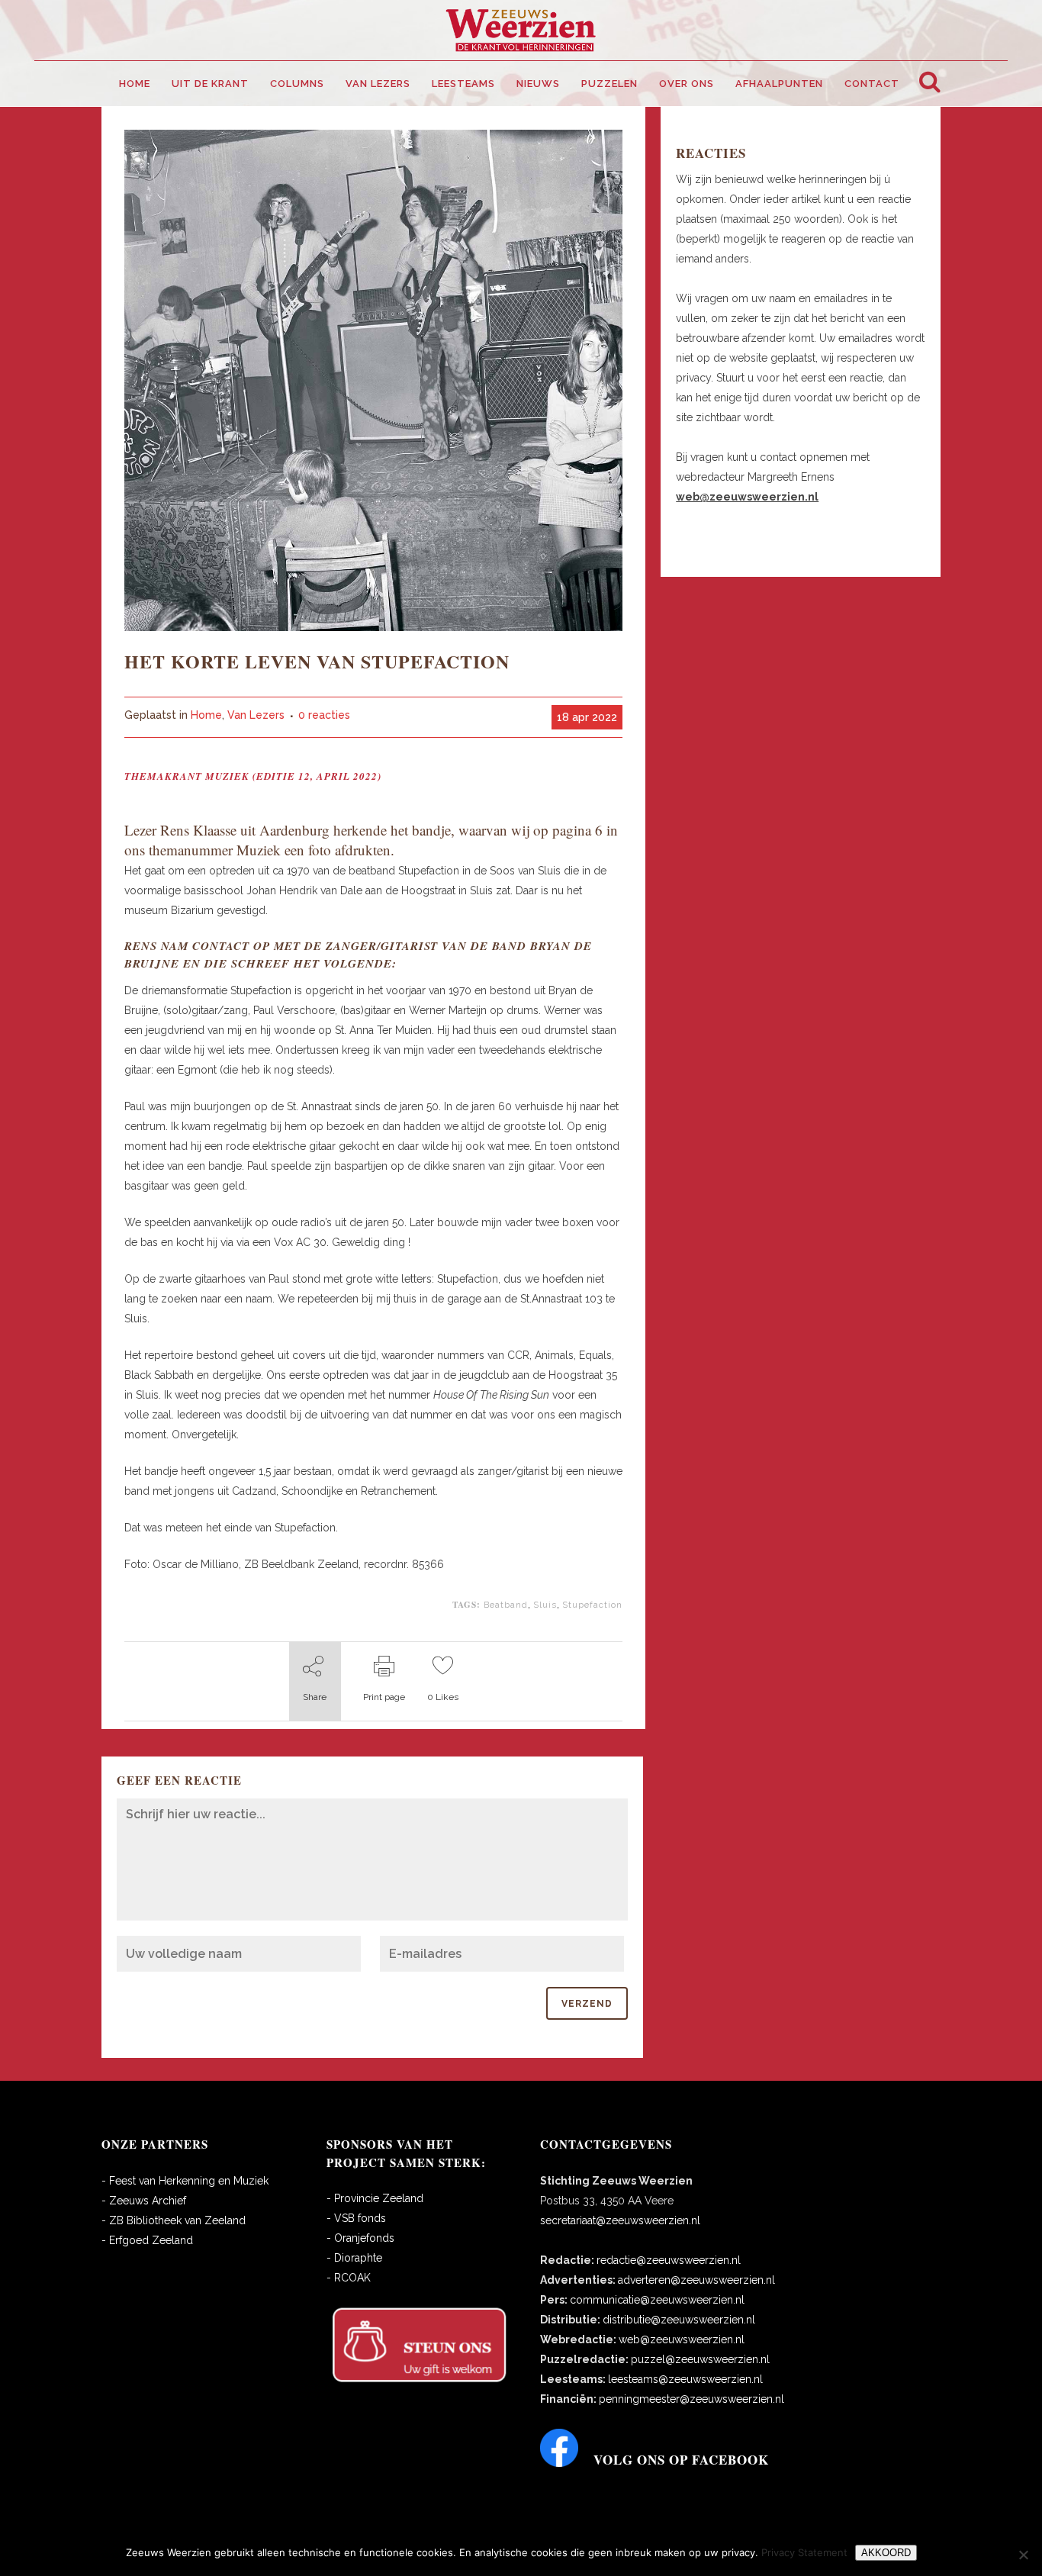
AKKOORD (886, 2553)
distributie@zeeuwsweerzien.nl (679, 2320)
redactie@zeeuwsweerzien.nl (669, 2260)
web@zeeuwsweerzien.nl (682, 2339)
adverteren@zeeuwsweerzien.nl (696, 2280)
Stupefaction (592, 1605)
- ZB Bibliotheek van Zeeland (174, 2220)
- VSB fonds (356, 2218)
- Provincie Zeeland (375, 2198)
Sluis (545, 1605)
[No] (1023, 2555)
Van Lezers (256, 715)
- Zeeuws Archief (144, 2201)
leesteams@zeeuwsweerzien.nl (685, 2379)
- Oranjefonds (360, 2238)
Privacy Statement (804, 2552)
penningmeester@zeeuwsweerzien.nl (691, 2399)
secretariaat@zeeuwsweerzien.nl (620, 2220)
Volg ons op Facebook (681, 2460)
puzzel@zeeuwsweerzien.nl (700, 2359)
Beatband (506, 1605)
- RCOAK (349, 2278)
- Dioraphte (354, 2258)
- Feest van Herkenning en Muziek (185, 2181)
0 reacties (324, 715)
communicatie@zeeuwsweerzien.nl (657, 2300)
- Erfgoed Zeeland (147, 2240)
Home (206, 715)
